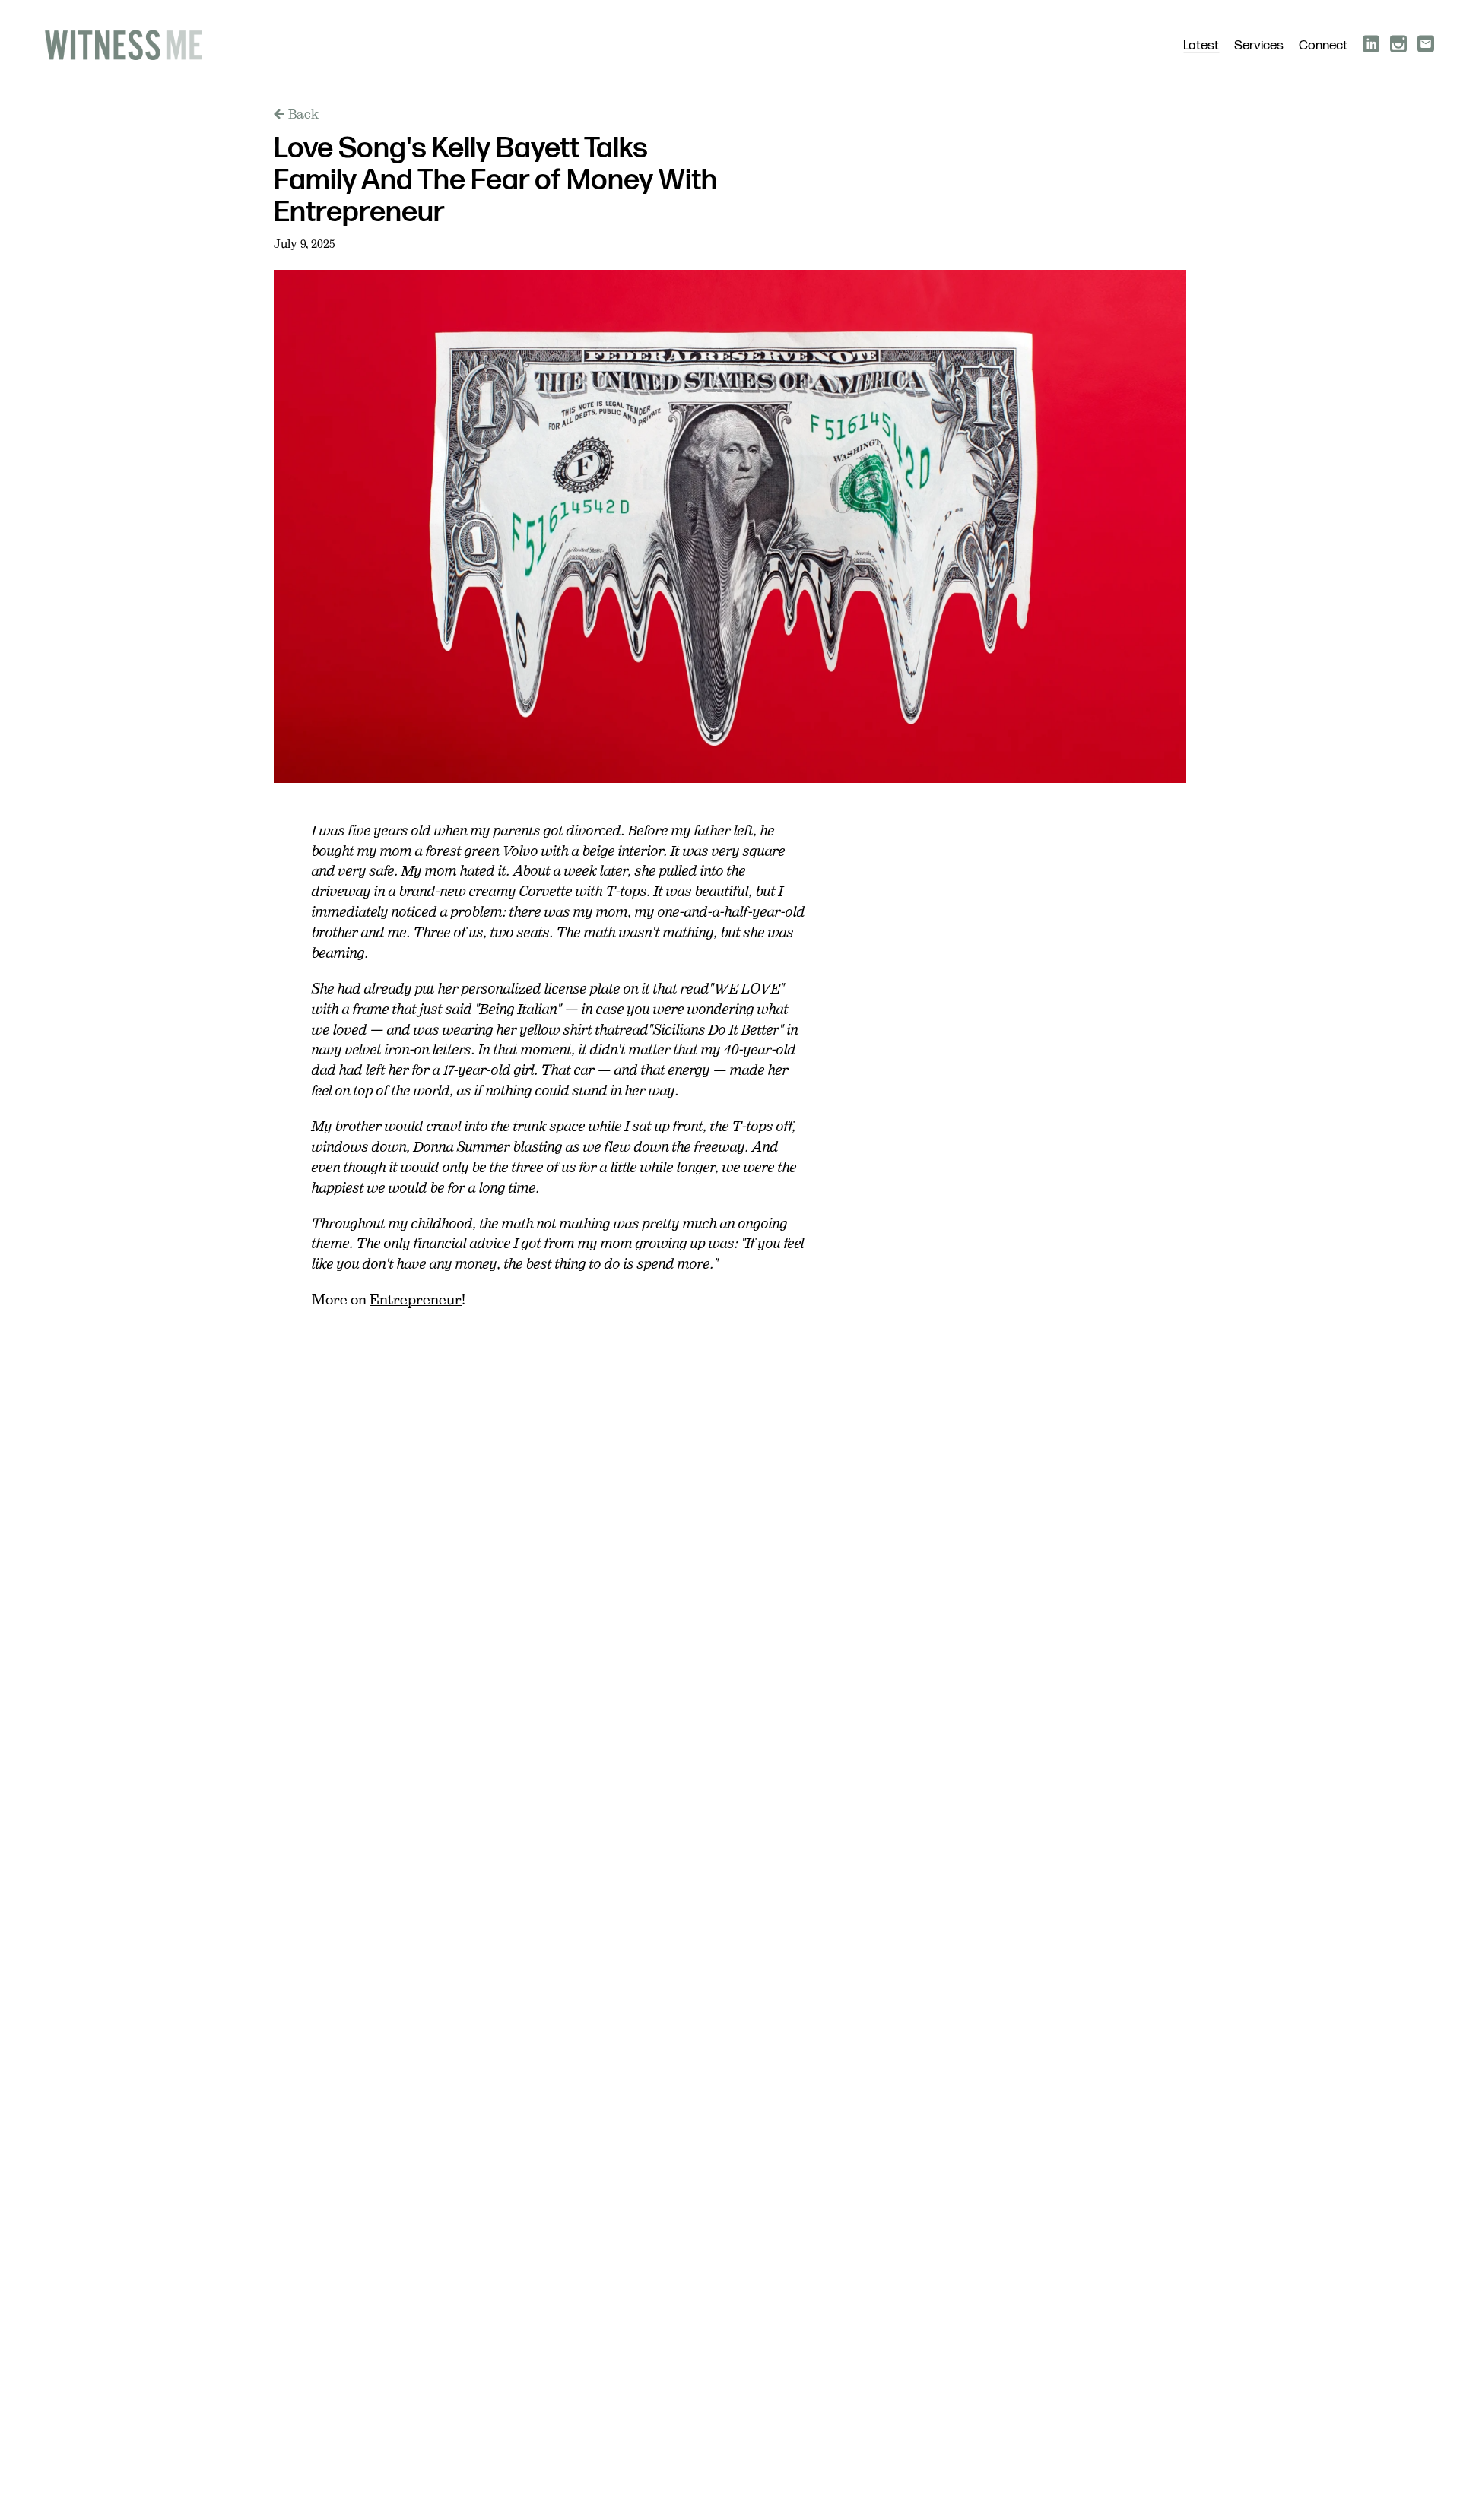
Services (1259, 46)
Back (303, 114)
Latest (1201, 46)
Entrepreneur (416, 1300)
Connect (1323, 46)
